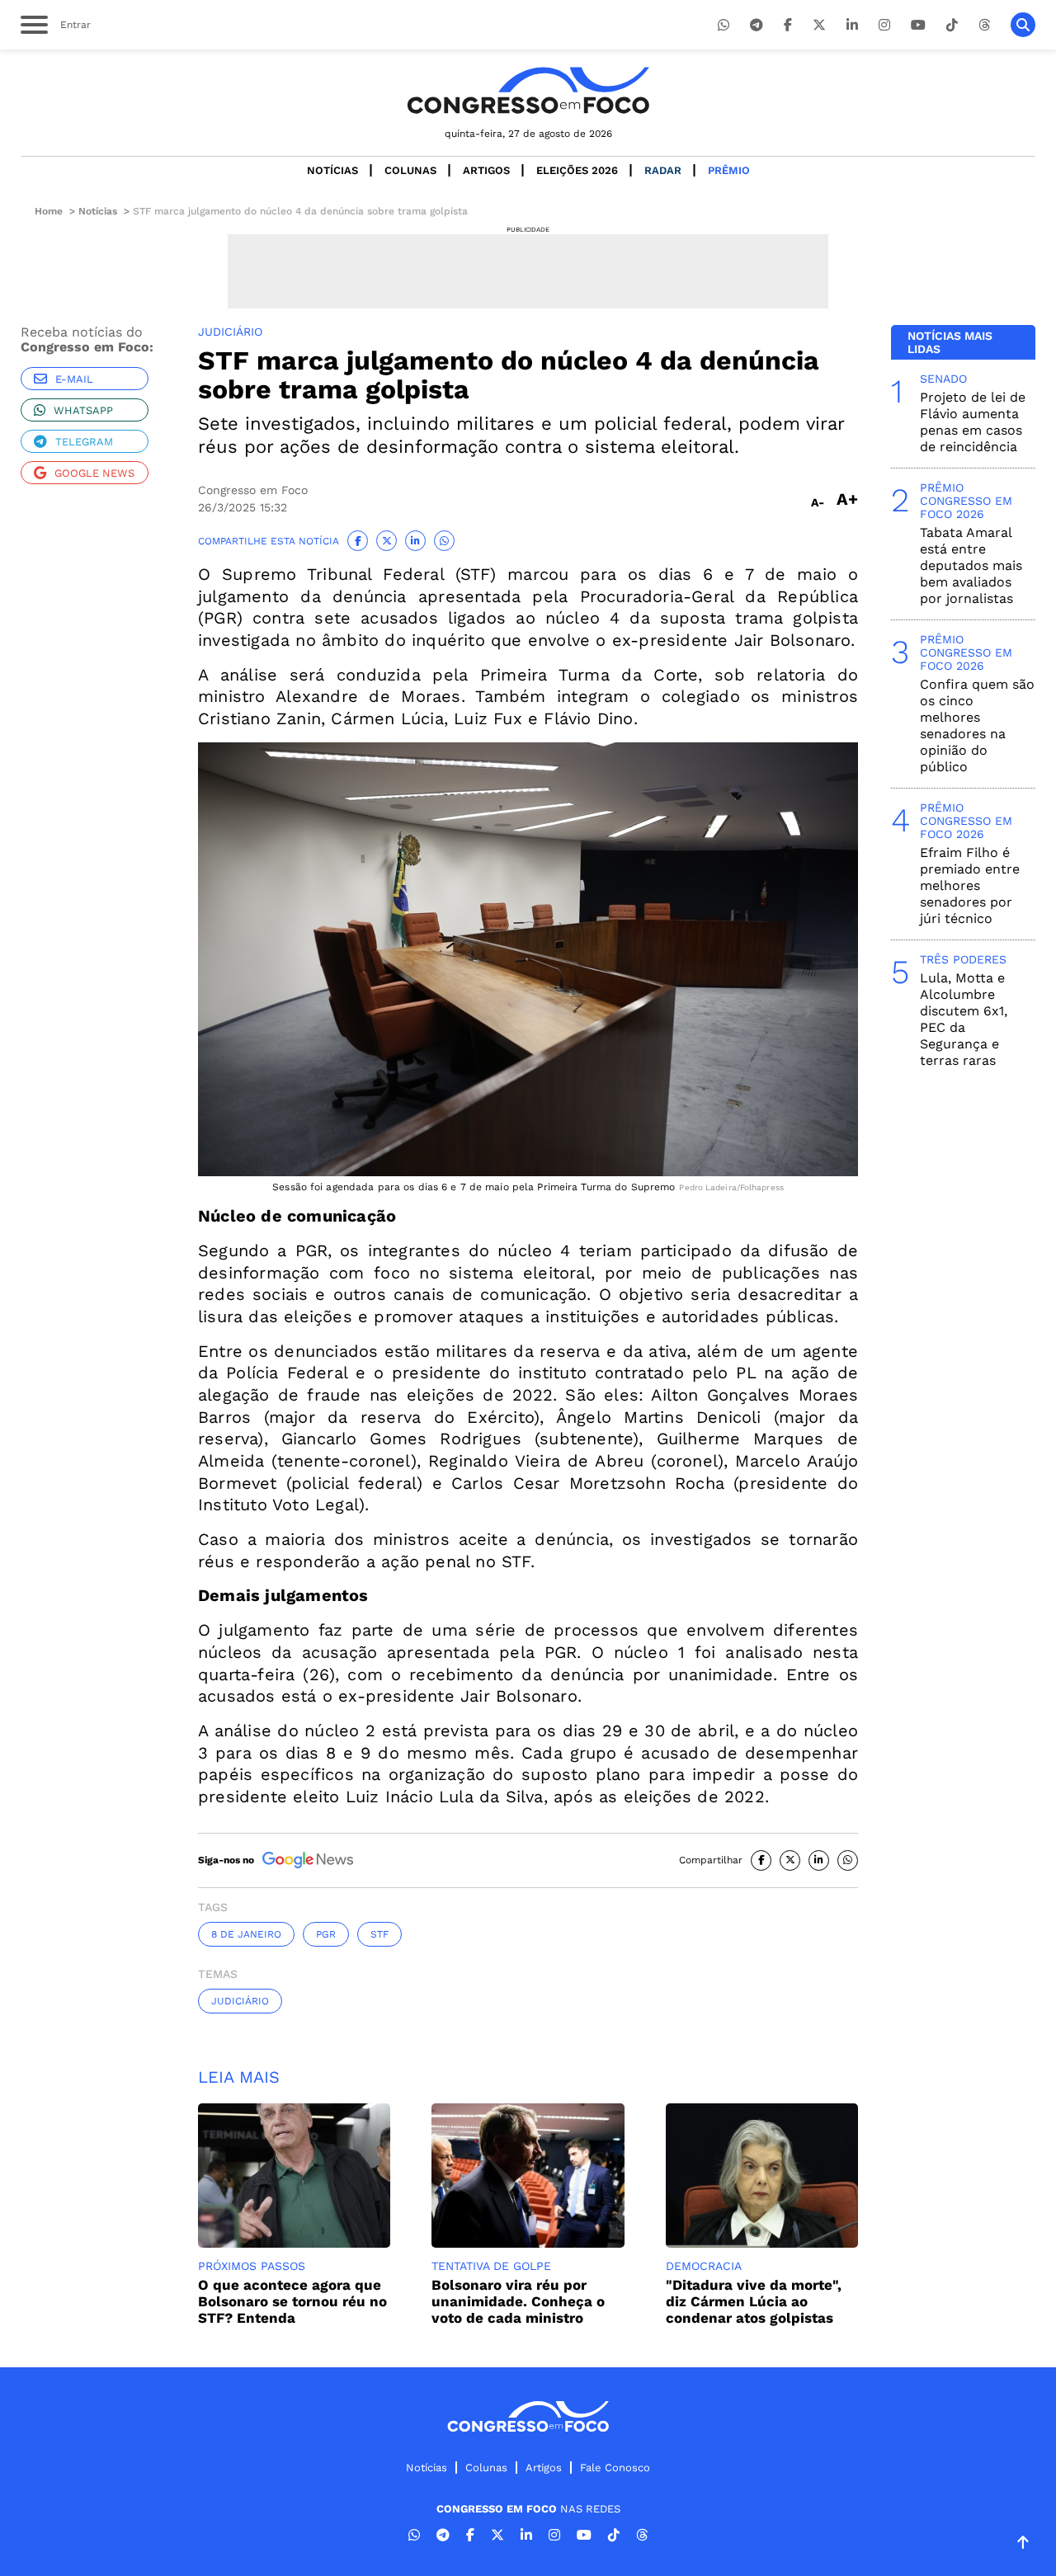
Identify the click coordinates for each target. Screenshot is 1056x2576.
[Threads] (984, 25)
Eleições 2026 (577, 170)
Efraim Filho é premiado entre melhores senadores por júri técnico (970, 885)
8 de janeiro (246, 1934)
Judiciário (240, 2001)
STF (379, 1934)
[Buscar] (1023, 25)
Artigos (486, 170)
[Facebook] (788, 25)
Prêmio (729, 170)
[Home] (528, 90)
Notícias (332, 170)
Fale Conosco (615, 2468)
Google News (94, 473)
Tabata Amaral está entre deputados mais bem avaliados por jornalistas (971, 565)
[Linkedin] (852, 25)
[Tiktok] (952, 25)
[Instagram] (884, 25)
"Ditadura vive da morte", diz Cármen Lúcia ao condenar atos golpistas (754, 2301)
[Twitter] (819, 25)
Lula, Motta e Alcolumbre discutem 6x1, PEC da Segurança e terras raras (964, 1019)
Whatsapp (83, 410)
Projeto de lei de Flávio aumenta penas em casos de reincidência (973, 422)
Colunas (410, 170)
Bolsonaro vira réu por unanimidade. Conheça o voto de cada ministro (518, 2301)
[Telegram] (757, 25)
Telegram (84, 442)
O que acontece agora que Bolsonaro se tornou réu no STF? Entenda (292, 2301)
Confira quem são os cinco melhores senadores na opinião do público (977, 725)
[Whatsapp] (724, 25)
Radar (663, 170)
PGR (326, 1934)
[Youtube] (918, 25)
